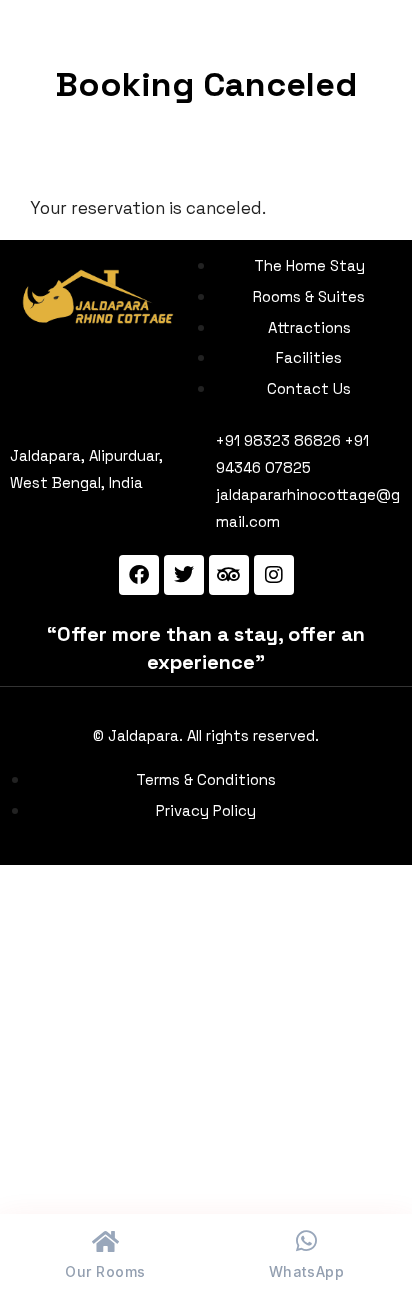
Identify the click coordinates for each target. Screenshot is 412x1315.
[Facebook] (139, 575)
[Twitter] (184, 575)
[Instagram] (274, 575)
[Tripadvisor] (229, 575)
